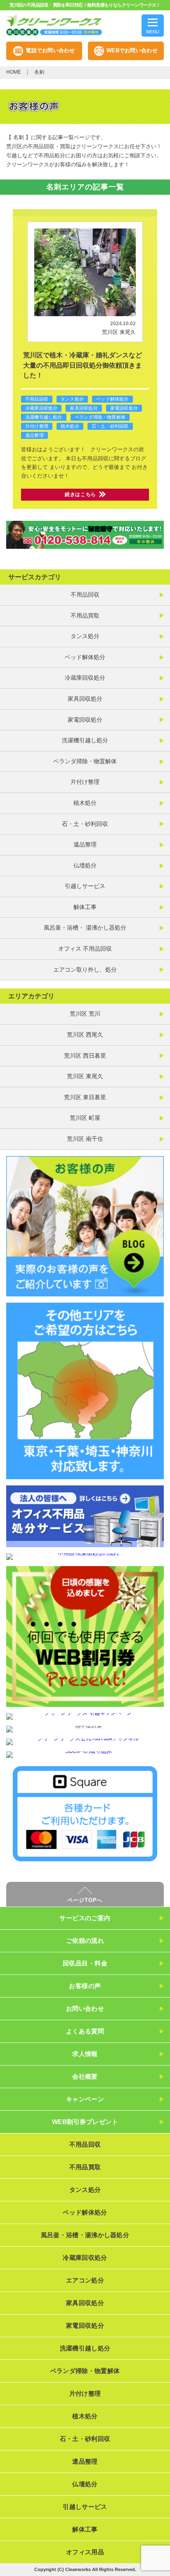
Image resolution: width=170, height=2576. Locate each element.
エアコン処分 (85, 2280)
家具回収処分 (84, 408)
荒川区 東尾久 (119, 332)
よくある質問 (85, 2031)
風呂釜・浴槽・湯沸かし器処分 (85, 2235)
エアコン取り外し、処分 (85, 970)
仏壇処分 (85, 865)
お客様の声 (85, 1986)
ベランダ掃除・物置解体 (100, 417)
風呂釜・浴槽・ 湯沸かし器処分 (85, 928)
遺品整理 (34, 435)
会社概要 (85, 2076)
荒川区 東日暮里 (85, 1097)
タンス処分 (72, 399)
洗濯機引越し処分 (44, 417)
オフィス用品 (85, 2552)
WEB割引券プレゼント (85, 2122)
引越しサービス (85, 886)
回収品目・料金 (85, 1963)
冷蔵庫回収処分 (41, 408)
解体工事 (85, 907)
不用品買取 (85, 615)
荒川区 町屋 (85, 1118)
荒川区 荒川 (85, 1014)
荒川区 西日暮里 (85, 1056)
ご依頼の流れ (85, 1941)
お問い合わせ (85, 2008)
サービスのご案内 (85, 1918)
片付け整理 (37, 426)
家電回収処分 (124, 408)
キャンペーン (85, 2099)
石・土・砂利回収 (110, 426)
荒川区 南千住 (85, 1139)
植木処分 (70, 426)
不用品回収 (37, 399)
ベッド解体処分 (112, 399)
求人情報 (85, 2054)
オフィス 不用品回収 (85, 949)
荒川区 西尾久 (85, 1035)
